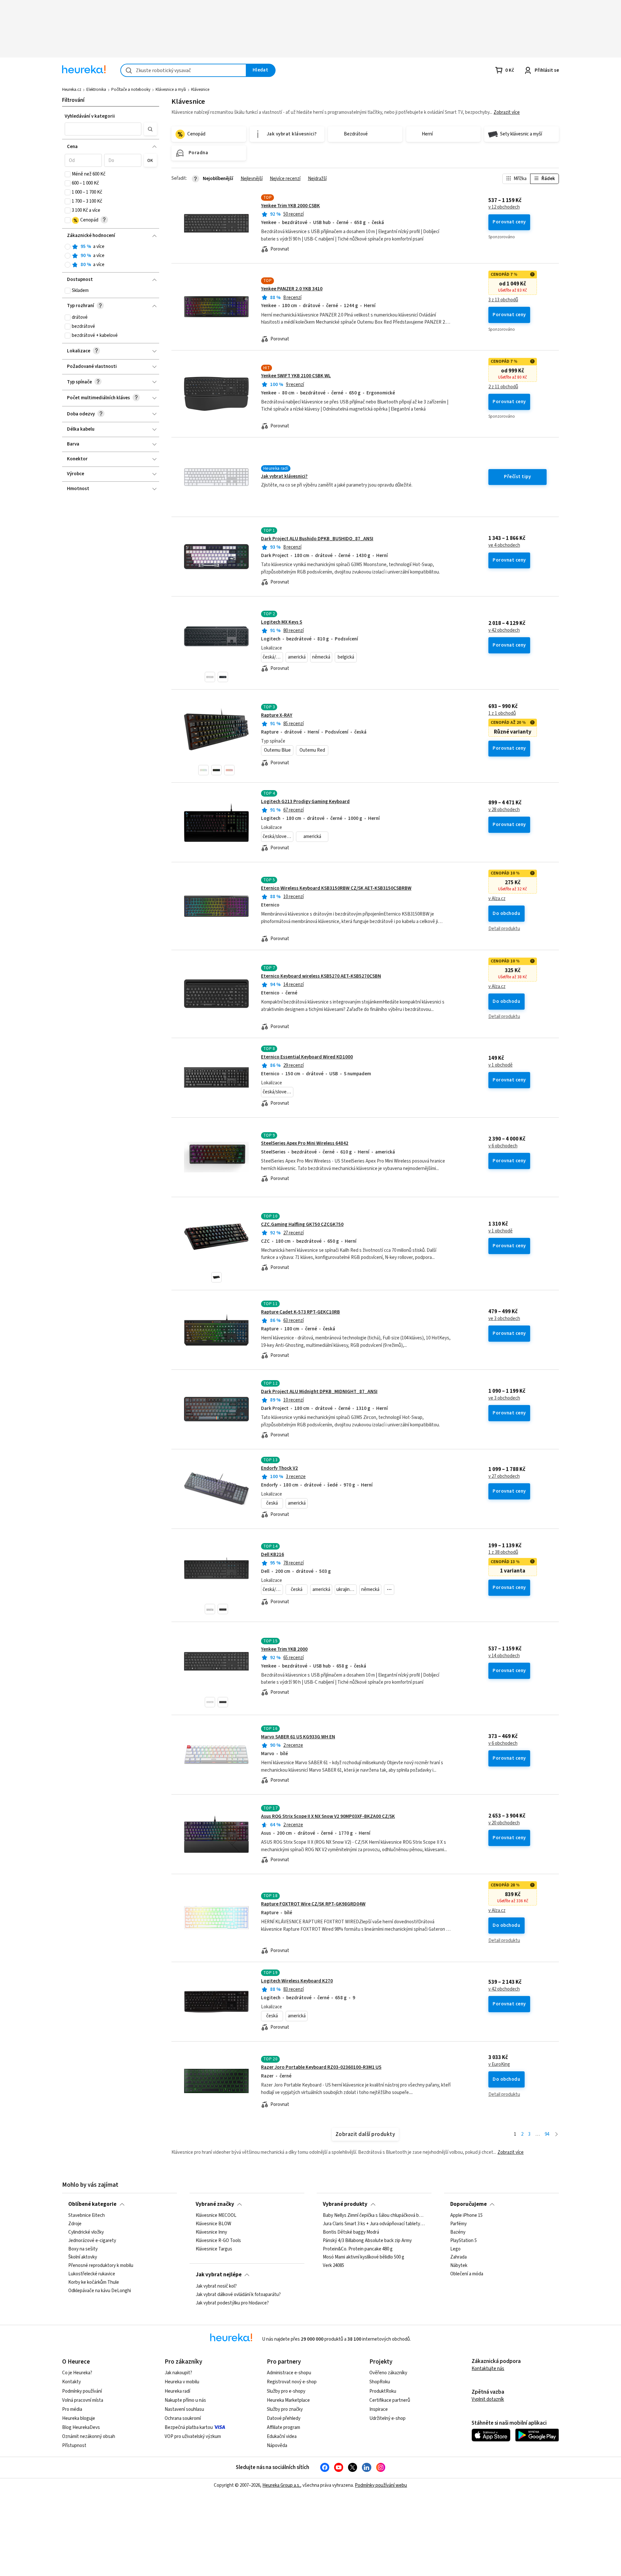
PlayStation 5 (463, 2241)
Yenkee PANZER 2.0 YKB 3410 (292, 289)
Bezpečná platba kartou (189, 2427)
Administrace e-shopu (289, 2373)
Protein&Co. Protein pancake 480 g (358, 2249)
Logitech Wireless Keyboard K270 (297, 1981)
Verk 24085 (333, 2266)
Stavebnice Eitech (87, 2216)
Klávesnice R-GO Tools (218, 2241)
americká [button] (297, 657)
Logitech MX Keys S (282, 622)
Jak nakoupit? (178, 2373)
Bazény (458, 2232)
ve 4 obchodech (504, 545)
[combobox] (183, 70)
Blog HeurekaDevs (81, 2427)
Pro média (72, 2409)
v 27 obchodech (504, 1476)
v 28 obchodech (504, 810)
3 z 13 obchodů (503, 300)
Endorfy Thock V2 (279, 1468)
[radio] (68, 247)
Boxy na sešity (83, 2249)
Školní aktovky (83, 2258)
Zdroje (75, 2224)
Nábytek (459, 2266)
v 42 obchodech (504, 630)
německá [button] (321, 657)
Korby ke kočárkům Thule (94, 2282)
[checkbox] (68, 174)
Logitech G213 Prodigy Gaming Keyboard (305, 802)
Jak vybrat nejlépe (219, 2275)
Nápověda (277, 2446)
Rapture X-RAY (277, 715)
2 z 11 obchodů (503, 387)
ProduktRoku (383, 2391)
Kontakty (71, 2382)
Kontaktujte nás (488, 2369)
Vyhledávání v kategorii (90, 116)
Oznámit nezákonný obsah (89, 2436)
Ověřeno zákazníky (388, 2373)
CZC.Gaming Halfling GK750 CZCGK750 (302, 1224)
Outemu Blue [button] (277, 750)
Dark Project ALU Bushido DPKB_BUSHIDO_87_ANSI (317, 539)
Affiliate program (283, 2427)
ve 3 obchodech (504, 1319)
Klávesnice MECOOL (216, 2216)
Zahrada (458, 2258)
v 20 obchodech (504, 1823)
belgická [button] (346, 657)
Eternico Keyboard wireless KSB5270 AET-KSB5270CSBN (321, 976)
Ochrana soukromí (183, 2418)
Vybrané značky (215, 2204)
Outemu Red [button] (312, 750)
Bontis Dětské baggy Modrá (351, 2232)
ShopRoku (380, 2382)
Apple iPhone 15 (466, 2216)
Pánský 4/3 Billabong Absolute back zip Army (367, 2241)
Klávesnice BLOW (213, 2224)
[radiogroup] (111, 256)
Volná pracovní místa (83, 2400)
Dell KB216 (272, 1555)
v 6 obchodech (503, 1146)
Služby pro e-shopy (286, 2391)
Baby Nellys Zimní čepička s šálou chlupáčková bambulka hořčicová (374, 2216)
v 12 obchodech (504, 207)
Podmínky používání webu (381, 2485)
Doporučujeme (468, 2204)
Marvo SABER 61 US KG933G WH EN (298, 1737)
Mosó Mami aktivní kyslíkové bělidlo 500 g (364, 2258)
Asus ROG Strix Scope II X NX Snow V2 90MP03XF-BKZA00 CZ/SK (328, 1816)
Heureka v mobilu (182, 2382)
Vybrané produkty (345, 2204)
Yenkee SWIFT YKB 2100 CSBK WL (296, 376)
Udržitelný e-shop (387, 2418)
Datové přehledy (284, 2418)
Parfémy (458, 2224)
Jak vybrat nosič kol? (216, 2286)
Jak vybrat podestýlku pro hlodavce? (232, 2303)
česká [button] (272, 1503)
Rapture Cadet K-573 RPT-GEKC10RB (300, 1312)
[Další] (556, 2135)
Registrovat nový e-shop (292, 2382)
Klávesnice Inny (211, 2232)
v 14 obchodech (504, 1656)
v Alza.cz (497, 899)
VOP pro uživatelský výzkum (193, 2436)
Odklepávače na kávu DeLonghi (100, 2291)
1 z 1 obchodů (502, 714)
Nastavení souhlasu (184, 2409)
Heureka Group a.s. (281, 2485)
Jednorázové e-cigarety (92, 2241)
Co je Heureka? (77, 2373)
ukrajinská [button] (346, 1589)
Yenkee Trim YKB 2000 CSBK (290, 206)
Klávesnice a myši (171, 90)
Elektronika (96, 90)
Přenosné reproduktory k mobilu (101, 2266)
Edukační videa (282, 2436)
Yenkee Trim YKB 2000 (284, 1649)
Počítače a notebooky (131, 90)
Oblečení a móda (467, 2274)
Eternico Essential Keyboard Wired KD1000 (307, 1057)
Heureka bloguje (79, 2418)
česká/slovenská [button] (273, 657)
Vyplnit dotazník (488, 2399)
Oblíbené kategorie (92, 2204)
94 (547, 2134)
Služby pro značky (285, 2409)
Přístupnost (74, 2446)
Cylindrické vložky (86, 2232)
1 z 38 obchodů (503, 1552)
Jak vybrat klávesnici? (284, 476)
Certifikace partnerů (390, 2400)
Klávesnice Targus (214, 2249)
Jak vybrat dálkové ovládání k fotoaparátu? (238, 2294)
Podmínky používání (82, 2391)
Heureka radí (177, 2391)
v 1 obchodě (501, 1065)
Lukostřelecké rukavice (92, 2274)
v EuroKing (499, 2065)
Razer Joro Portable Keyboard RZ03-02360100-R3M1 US (321, 2067)
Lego (455, 2249)
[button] (103, 129)
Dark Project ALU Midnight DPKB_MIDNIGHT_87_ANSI (319, 1392)
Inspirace (379, 2409)
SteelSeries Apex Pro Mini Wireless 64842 (305, 1143)
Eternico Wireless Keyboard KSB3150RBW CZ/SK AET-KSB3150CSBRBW (336, 888)
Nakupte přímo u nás (185, 2400)
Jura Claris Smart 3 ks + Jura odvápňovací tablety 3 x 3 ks (374, 2224)
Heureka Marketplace (288, 2400)
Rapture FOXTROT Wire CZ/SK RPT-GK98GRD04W (313, 1904)
